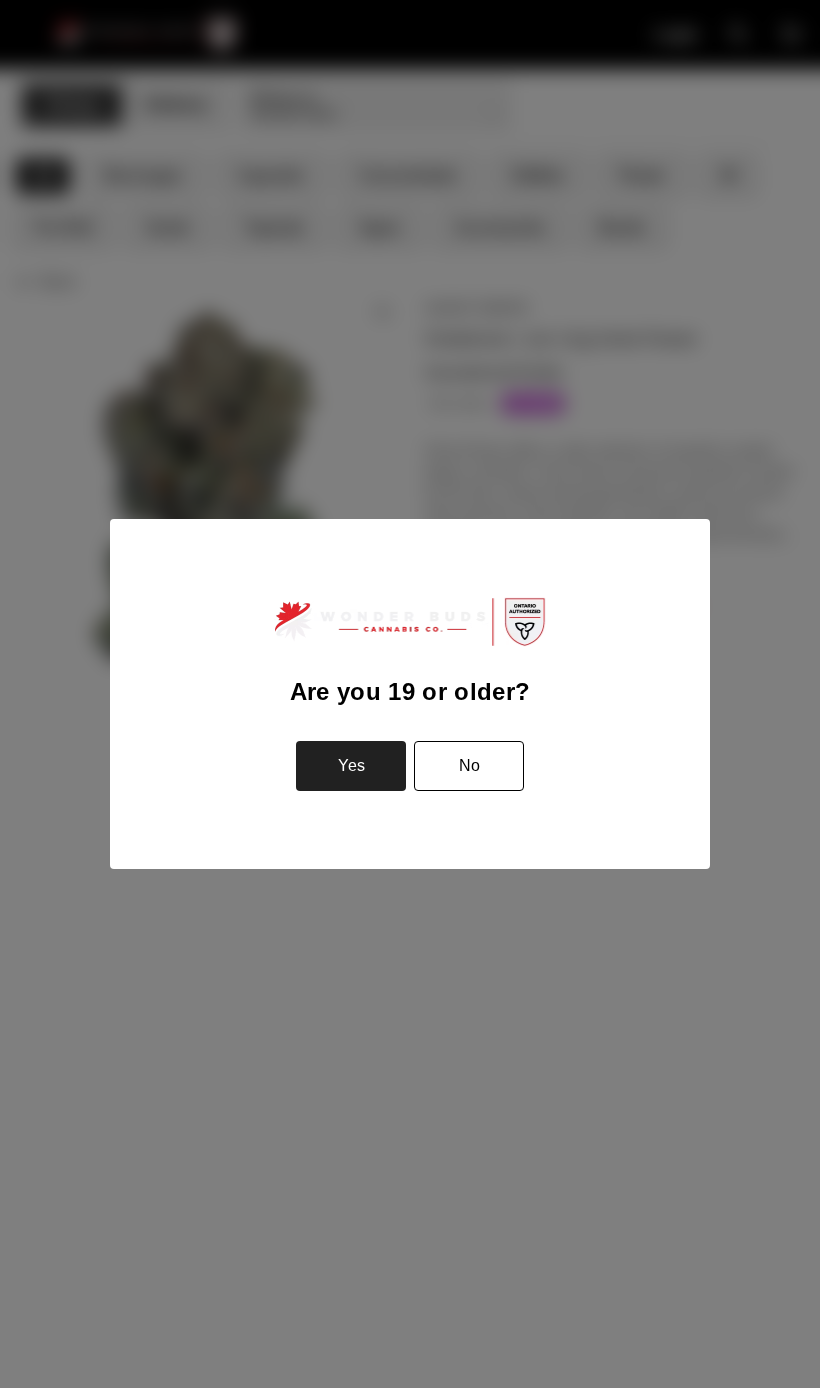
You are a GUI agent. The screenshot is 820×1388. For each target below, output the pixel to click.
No (469, 765)
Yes (351, 765)
